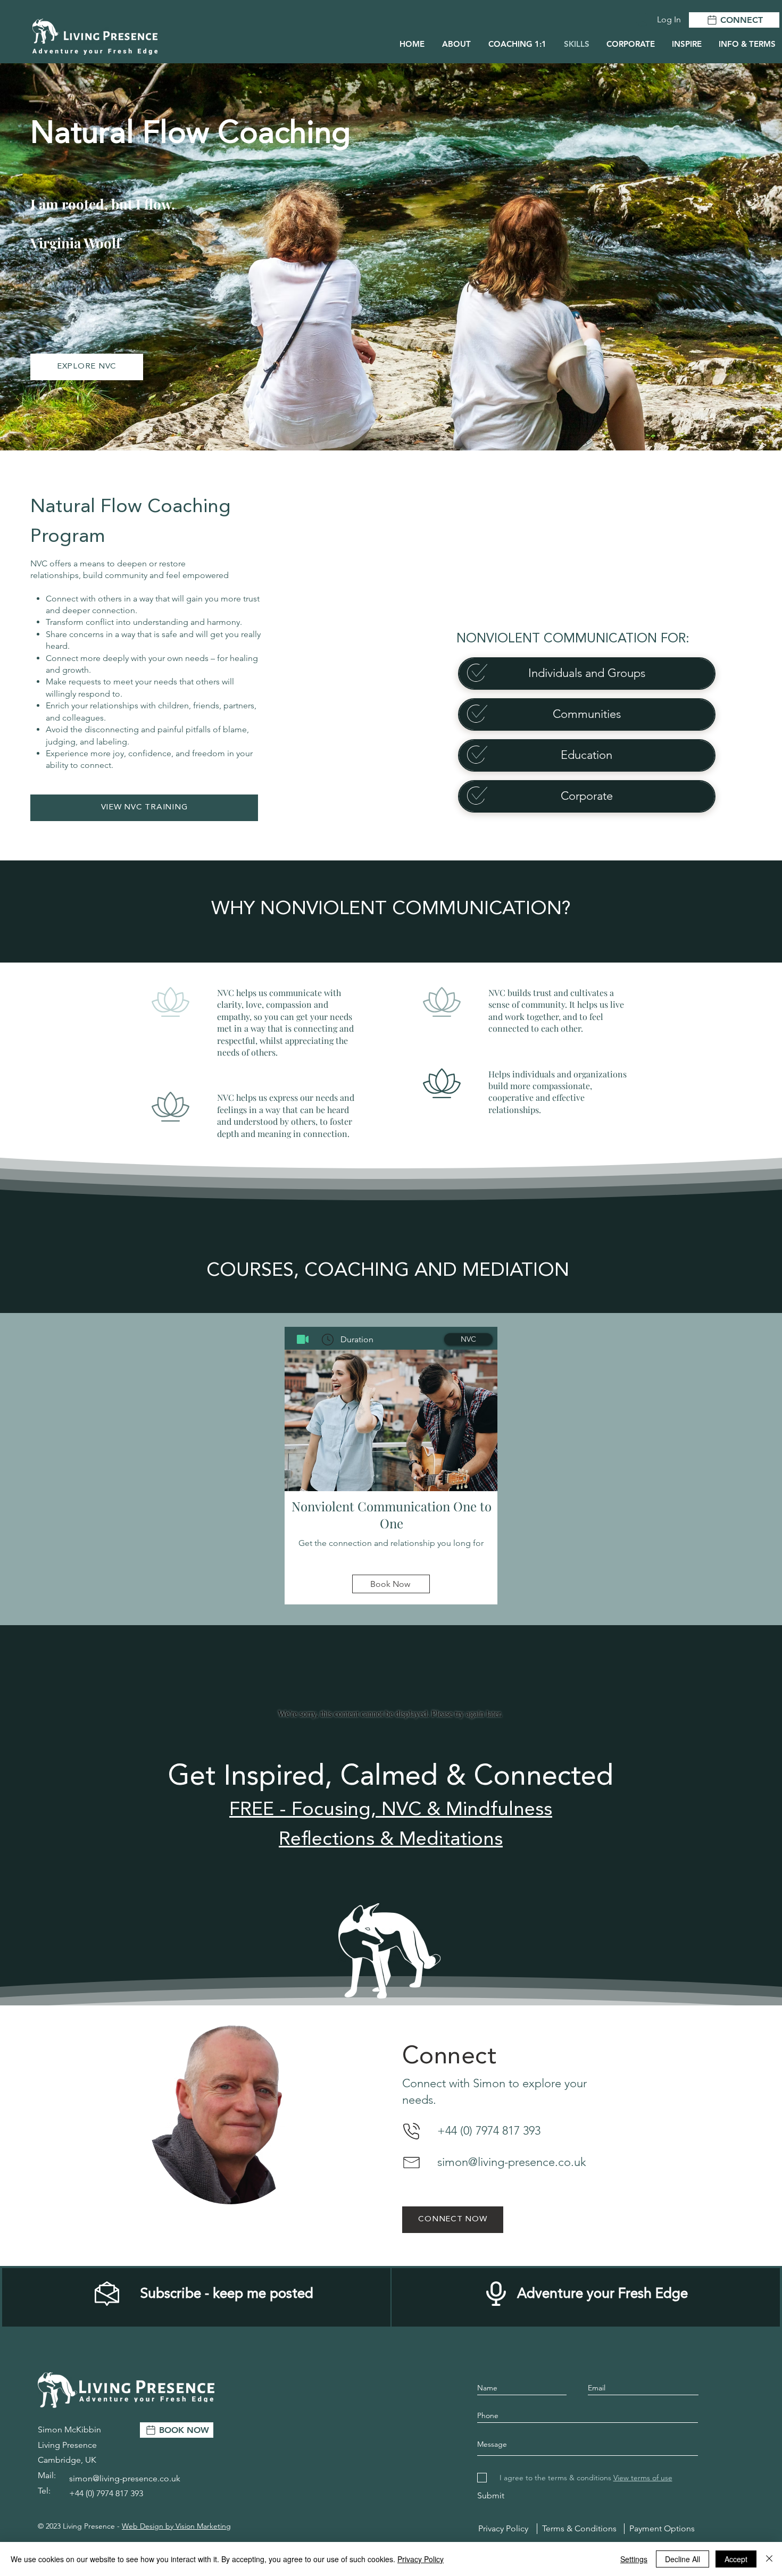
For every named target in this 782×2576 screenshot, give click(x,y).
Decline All (683, 2559)
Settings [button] (634, 2559)
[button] (686, 44)
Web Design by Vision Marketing (176, 2526)
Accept (736, 2559)
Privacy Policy (421, 2559)
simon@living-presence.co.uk (512, 2162)
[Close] (769, 2559)
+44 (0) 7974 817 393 (489, 2131)
